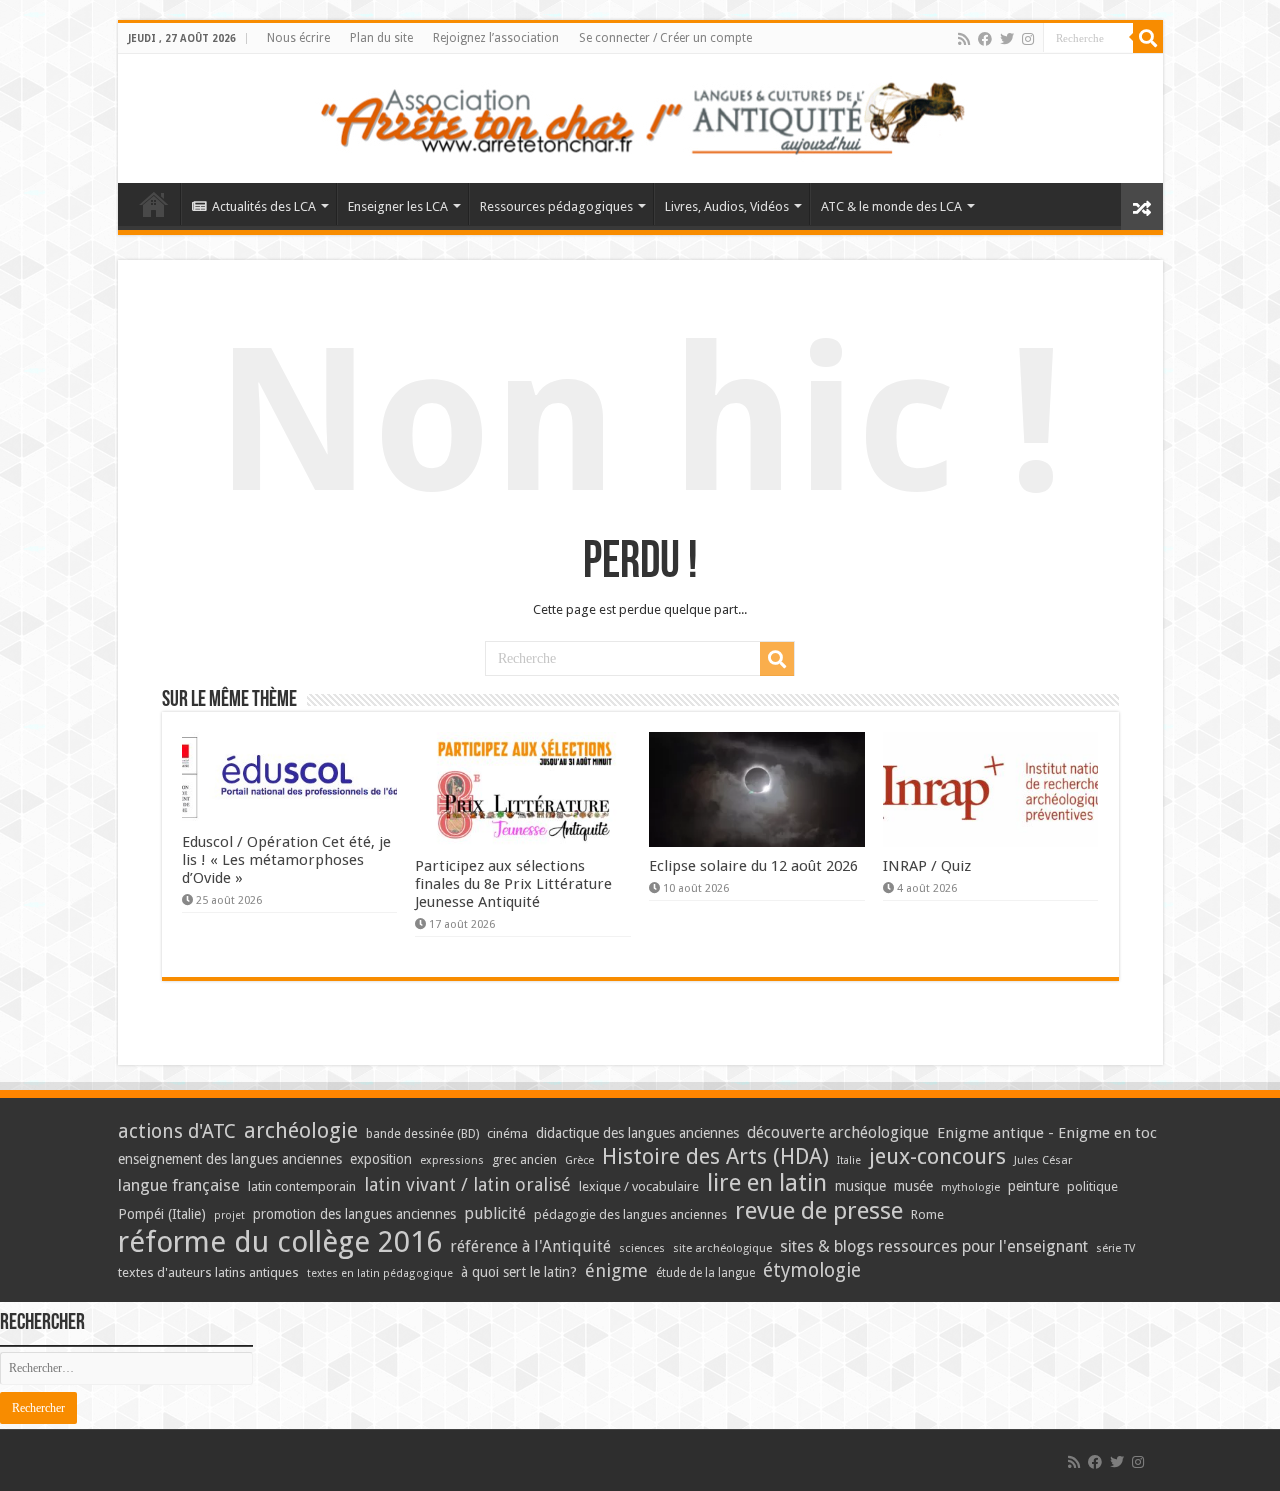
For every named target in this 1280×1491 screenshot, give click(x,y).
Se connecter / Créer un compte (665, 38)
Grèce (579, 1160)
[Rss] (964, 39)
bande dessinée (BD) (422, 1134)
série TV (1115, 1248)
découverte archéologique (838, 1132)
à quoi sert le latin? (519, 1272)
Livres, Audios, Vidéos (727, 206)
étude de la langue (705, 1273)
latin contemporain (302, 1186)
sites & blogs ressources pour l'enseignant (934, 1246)
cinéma (507, 1133)
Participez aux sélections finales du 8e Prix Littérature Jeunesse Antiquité (513, 884)
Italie (849, 1160)
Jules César (1043, 1160)
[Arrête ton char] (640, 115)
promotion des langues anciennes (354, 1214)
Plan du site (381, 38)
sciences (642, 1248)
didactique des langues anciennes (637, 1133)
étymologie (812, 1270)
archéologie (301, 1130)
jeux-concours (937, 1156)
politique (1092, 1186)
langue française (179, 1185)
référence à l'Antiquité (530, 1246)
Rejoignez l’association (496, 38)
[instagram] (1028, 39)
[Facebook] (985, 39)
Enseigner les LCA (398, 206)
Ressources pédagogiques (556, 206)
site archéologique (722, 1248)
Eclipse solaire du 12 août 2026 (753, 866)
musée (913, 1186)
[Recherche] (1148, 38)
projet (229, 1215)
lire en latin (767, 1183)
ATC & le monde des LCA (891, 206)
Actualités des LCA (264, 206)
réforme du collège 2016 (280, 1242)
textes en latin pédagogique (380, 1273)
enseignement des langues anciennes (230, 1159)
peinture (1033, 1186)
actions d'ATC (177, 1131)
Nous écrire (298, 38)
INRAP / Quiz (927, 866)
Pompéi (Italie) (162, 1214)
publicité (495, 1213)
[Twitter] (1007, 39)
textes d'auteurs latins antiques (208, 1272)
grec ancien (524, 1159)
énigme (616, 1270)
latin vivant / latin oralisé (467, 1184)
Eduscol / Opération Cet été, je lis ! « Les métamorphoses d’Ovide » (286, 860)
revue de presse (819, 1211)
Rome (927, 1214)
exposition (381, 1159)
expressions (452, 1160)
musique (860, 1186)
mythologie (970, 1187)
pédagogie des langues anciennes (630, 1214)
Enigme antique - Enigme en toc (1047, 1133)
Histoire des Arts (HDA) (715, 1156)
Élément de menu (154, 204)
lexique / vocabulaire (639, 1186)
